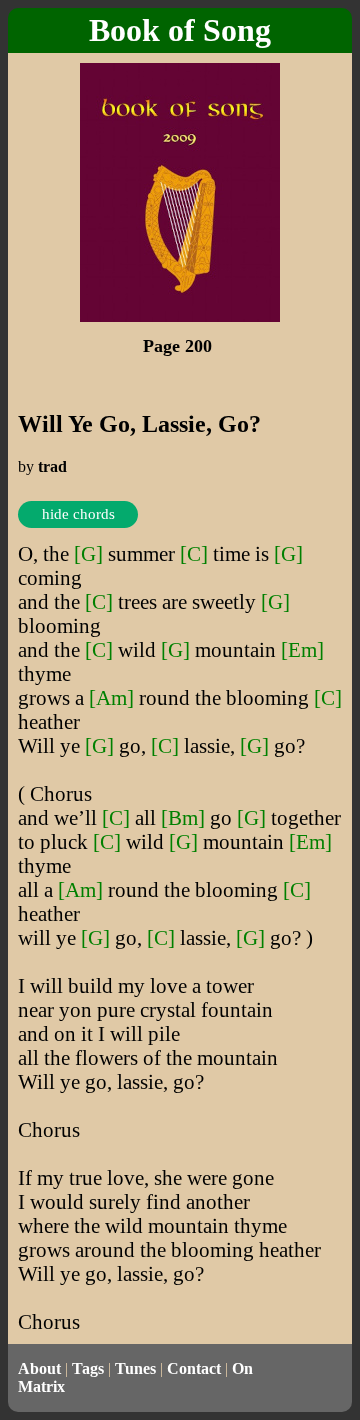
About (39, 1368)
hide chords (78, 514)
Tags (88, 1368)
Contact (194, 1368)
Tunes (135, 1368)
